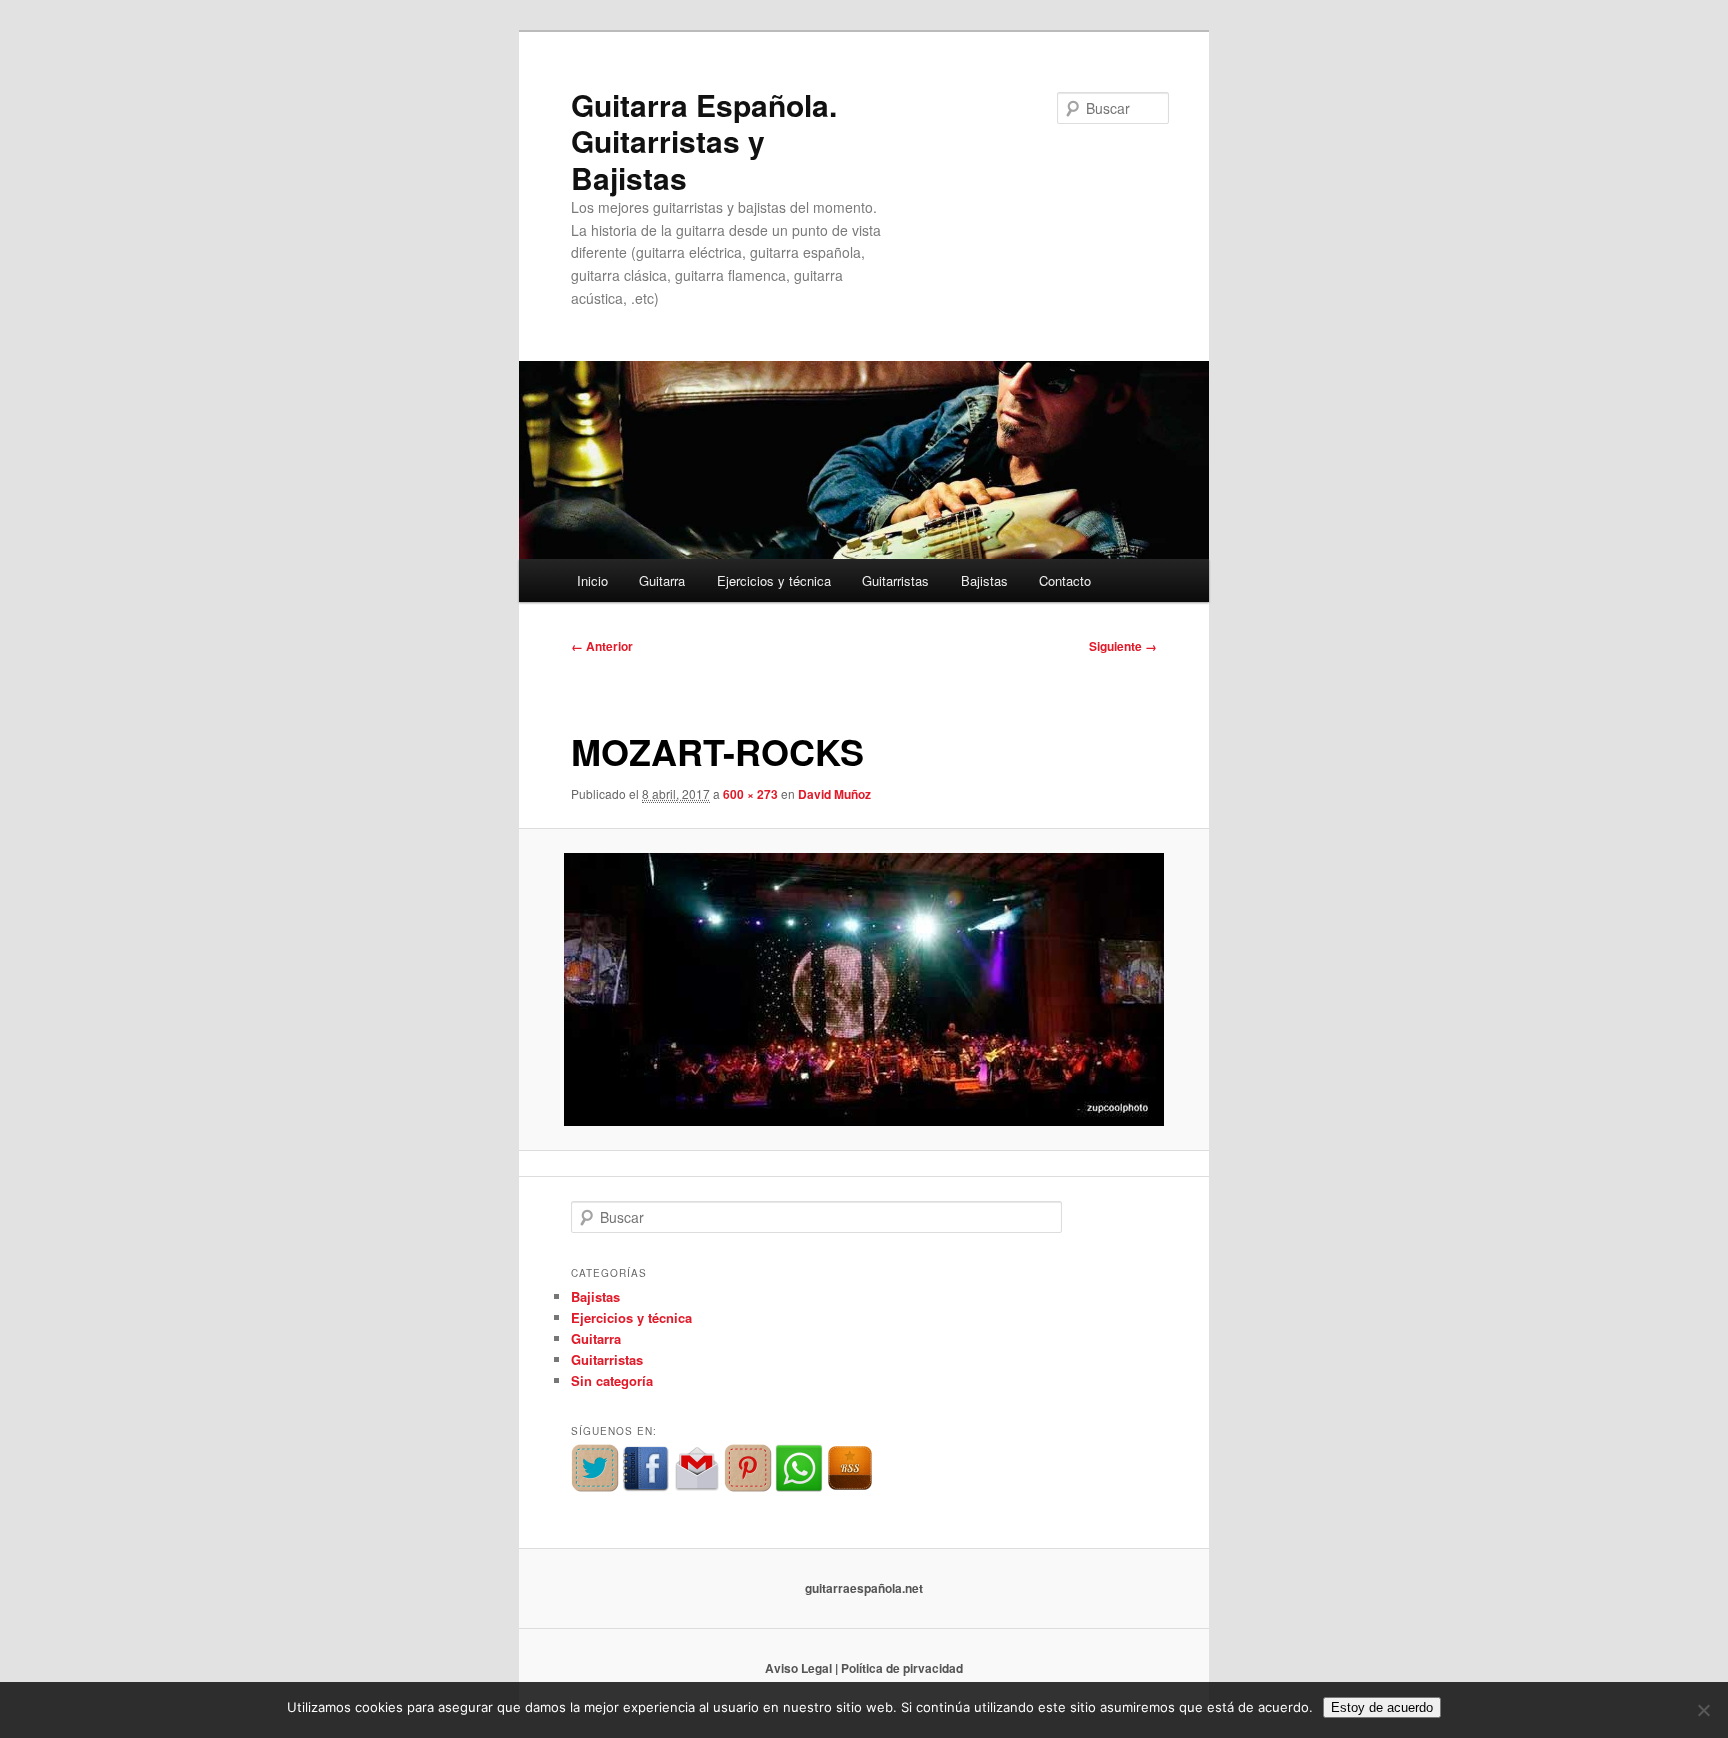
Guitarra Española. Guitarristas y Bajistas (704, 141)
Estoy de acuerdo (1382, 1707)
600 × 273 (750, 794)
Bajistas (984, 580)
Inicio (592, 580)
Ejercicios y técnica (774, 580)
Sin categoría (612, 1380)
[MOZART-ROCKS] (864, 989)
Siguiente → (1123, 646)
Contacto (1065, 580)
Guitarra (662, 580)
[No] (1703, 1710)
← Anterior (602, 646)
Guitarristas (895, 580)
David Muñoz (834, 794)
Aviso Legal (798, 1668)
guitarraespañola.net (864, 1588)
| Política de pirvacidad (899, 1668)
